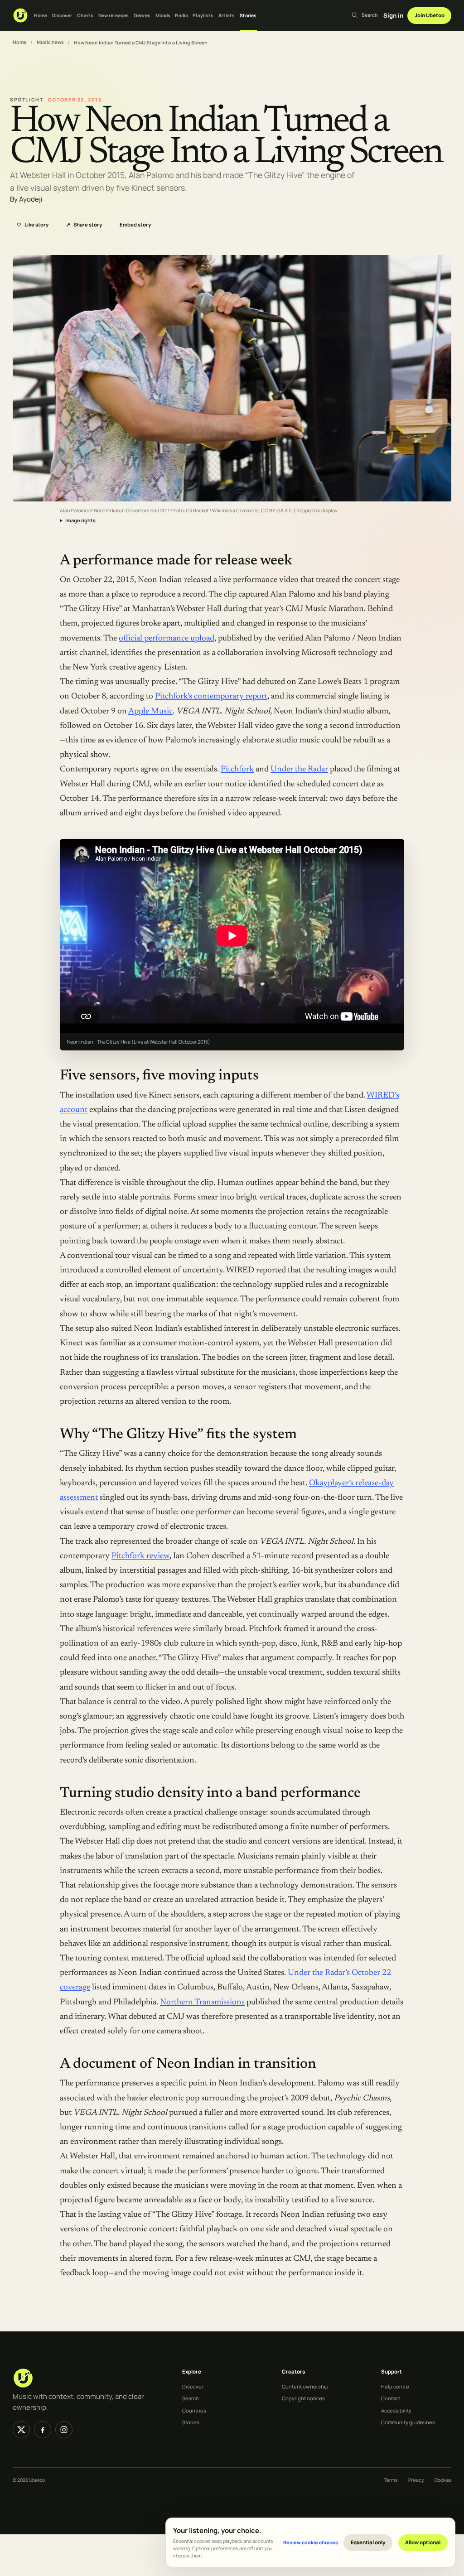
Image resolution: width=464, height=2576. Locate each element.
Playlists (203, 15)
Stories (248, 15)
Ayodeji (31, 199)
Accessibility (396, 2410)
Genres (142, 15)
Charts (85, 15)
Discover (62, 15)
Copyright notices (303, 2398)
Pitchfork (237, 769)
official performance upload (167, 638)
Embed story (135, 224)
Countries (194, 2410)
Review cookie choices (311, 2542)
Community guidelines (408, 2422)
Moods (163, 15)
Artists (227, 15)
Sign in (393, 15)
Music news (50, 42)
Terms (391, 2480)
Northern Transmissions (202, 2002)
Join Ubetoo (430, 15)
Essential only (368, 2542)
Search (191, 2398)
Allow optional (423, 2542)
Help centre (395, 2386)
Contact (391, 2398)
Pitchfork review (140, 1556)
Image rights (80, 520)
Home (41, 15)
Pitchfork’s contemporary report (211, 696)
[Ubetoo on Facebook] (43, 2430)
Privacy (416, 2480)
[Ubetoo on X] (21, 2430)
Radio (181, 15)
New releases (114, 15)
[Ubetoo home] (20, 15)
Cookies (443, 2480)
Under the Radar (299, 769)
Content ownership (305, 2386)
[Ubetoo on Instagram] (64, 2430)
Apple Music (150, 711)
